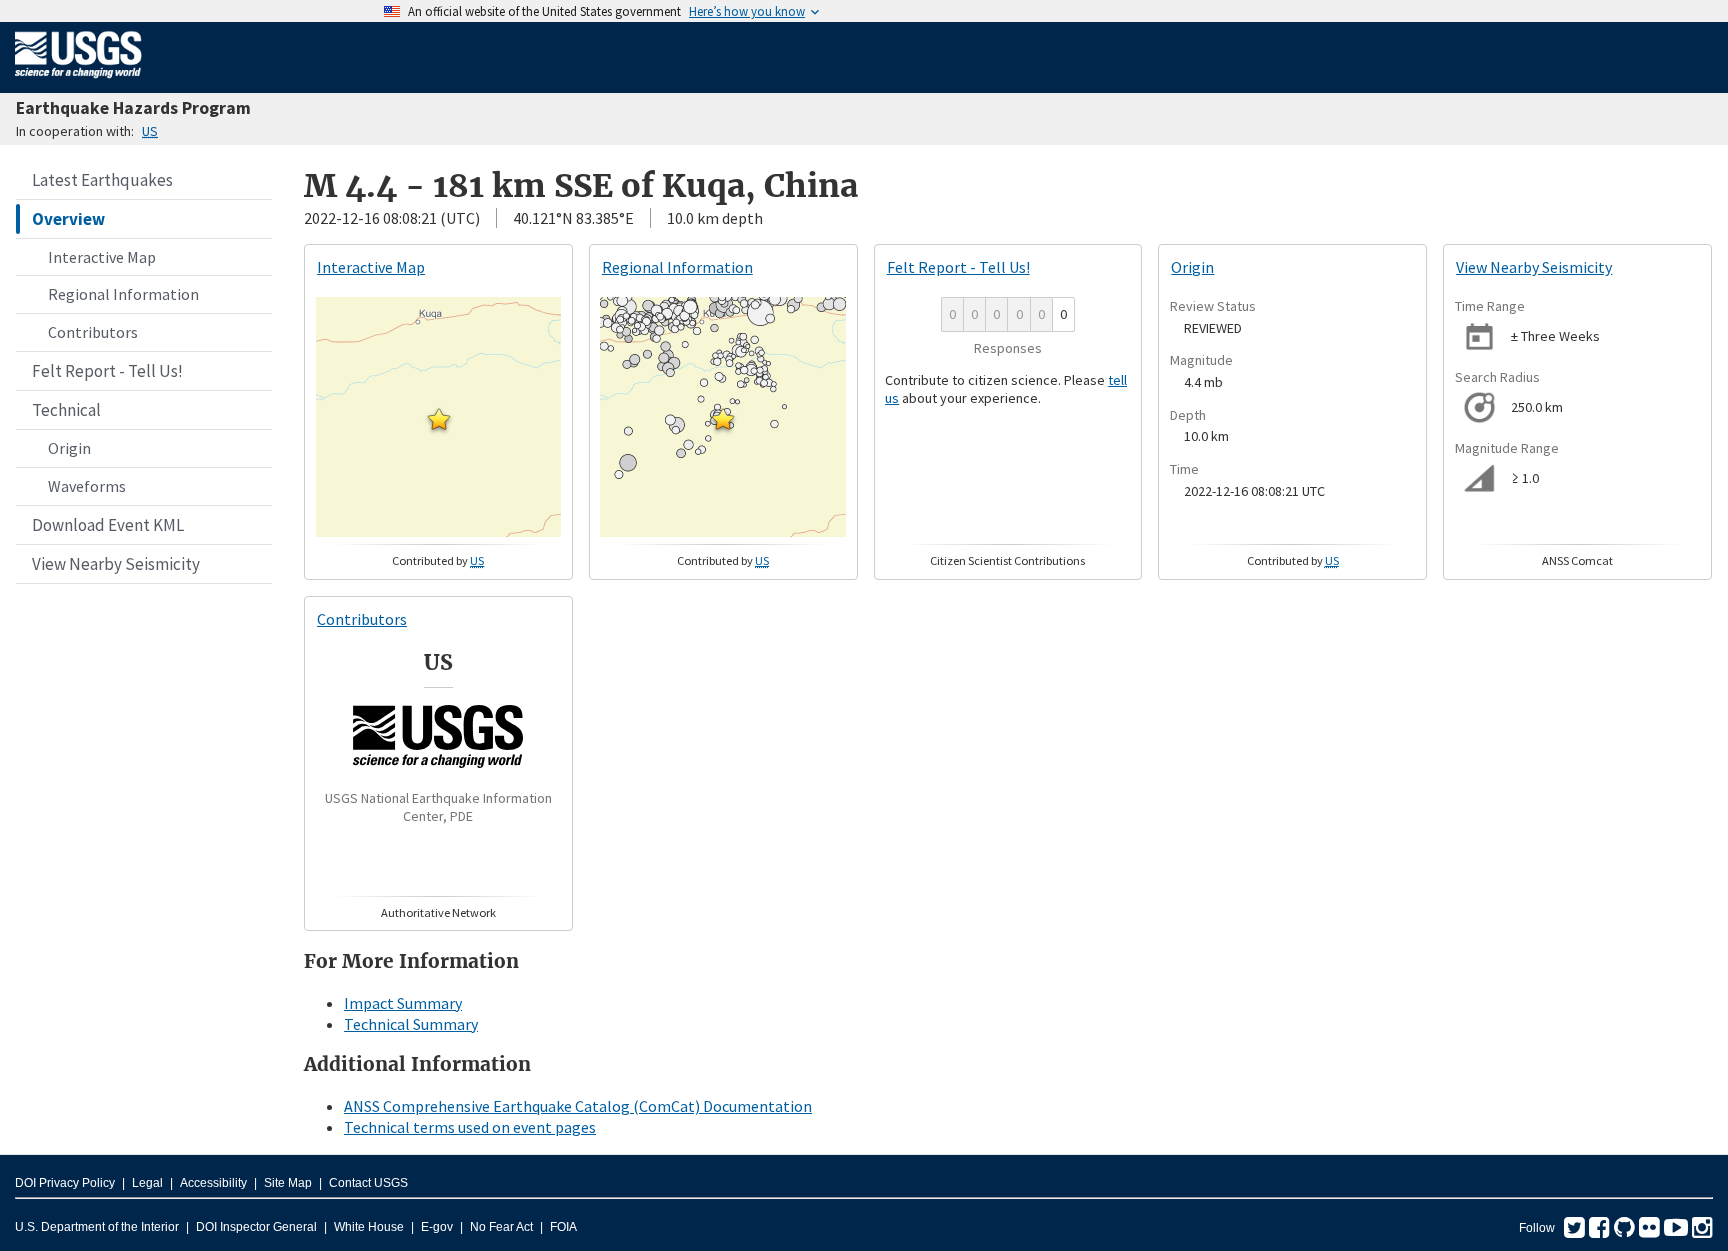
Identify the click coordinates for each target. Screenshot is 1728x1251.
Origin (69, 448)
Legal (147, 1183)
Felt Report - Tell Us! (107, 371)
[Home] (78, 82)
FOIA (563, 1227)
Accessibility (213, 1183)
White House (369, 1227)
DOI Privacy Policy (65, 1183)
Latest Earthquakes (102, 180)
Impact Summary (403, 1003)
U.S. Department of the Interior (97, 1227)
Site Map (288, 1183)
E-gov (437, 1227)
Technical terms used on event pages (470, 1127)
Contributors (93, 332)
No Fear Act (501, 1227)
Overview (68, 219)
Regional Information (123, 294)
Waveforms (87, 486)
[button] (439, 419)
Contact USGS (368, 1183)
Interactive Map (102, 257)
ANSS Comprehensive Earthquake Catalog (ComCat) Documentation (578, 1106)
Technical (66, 410)
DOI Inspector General (256, 1227)
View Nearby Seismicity (116, 564)
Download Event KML (108, 525)
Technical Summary (411, 1024)
